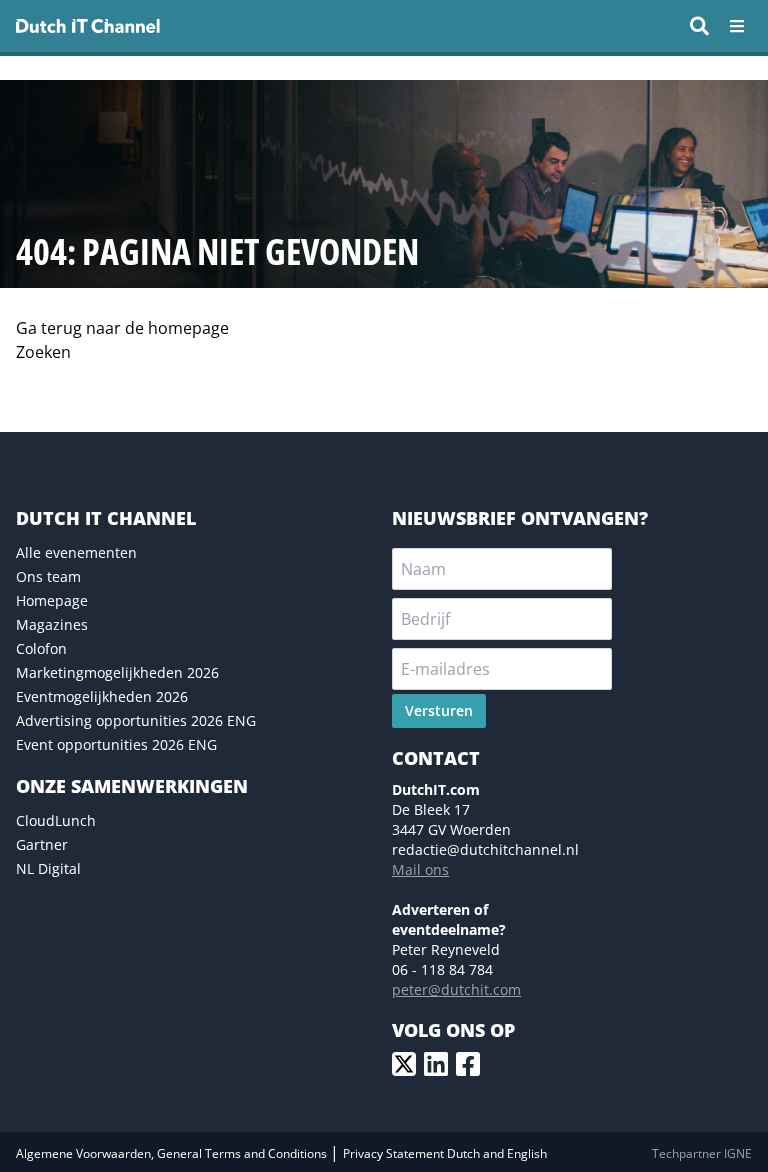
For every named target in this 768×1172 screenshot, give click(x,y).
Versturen (439, 710)
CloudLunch (56, 820)
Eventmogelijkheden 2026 (102, 696)
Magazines (52, 624)
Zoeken (43, 352)
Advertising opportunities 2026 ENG (136, 720)
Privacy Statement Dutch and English (445, 1153)
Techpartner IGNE (702, 1153)
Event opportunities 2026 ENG (116, 744)
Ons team (48, 576)
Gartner (42, 844)
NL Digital (48, 868)
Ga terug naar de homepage (122, 328)
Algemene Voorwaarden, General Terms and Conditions (173, 1153)
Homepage (52, 600)
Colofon (41, 648)
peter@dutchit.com (456, 989)
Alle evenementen (76, 552)
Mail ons (420, 869)
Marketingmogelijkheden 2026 (117, 672)
